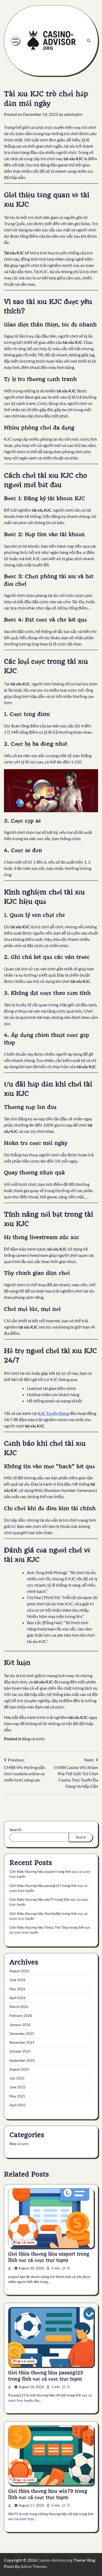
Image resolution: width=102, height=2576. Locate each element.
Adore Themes (33, 2566)
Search (15, 1829)
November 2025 (22, 2042)
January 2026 (20, 2025)
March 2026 (19, 2007)
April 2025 (18, 2105)
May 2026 (17, 1989)
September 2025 (22, 2060)
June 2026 (18, 1980)
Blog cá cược (33, 1739)
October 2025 (20, 2051)
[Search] (89, 41)
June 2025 (18, 2087)
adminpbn (73, 114)
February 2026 (21, 2016)
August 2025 (19, 2069)
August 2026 (19, 1971)
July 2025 (17, 2078)
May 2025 (17, 2096)
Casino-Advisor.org (55, 2560)
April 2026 (18, 1998)
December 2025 (22, 2034)
